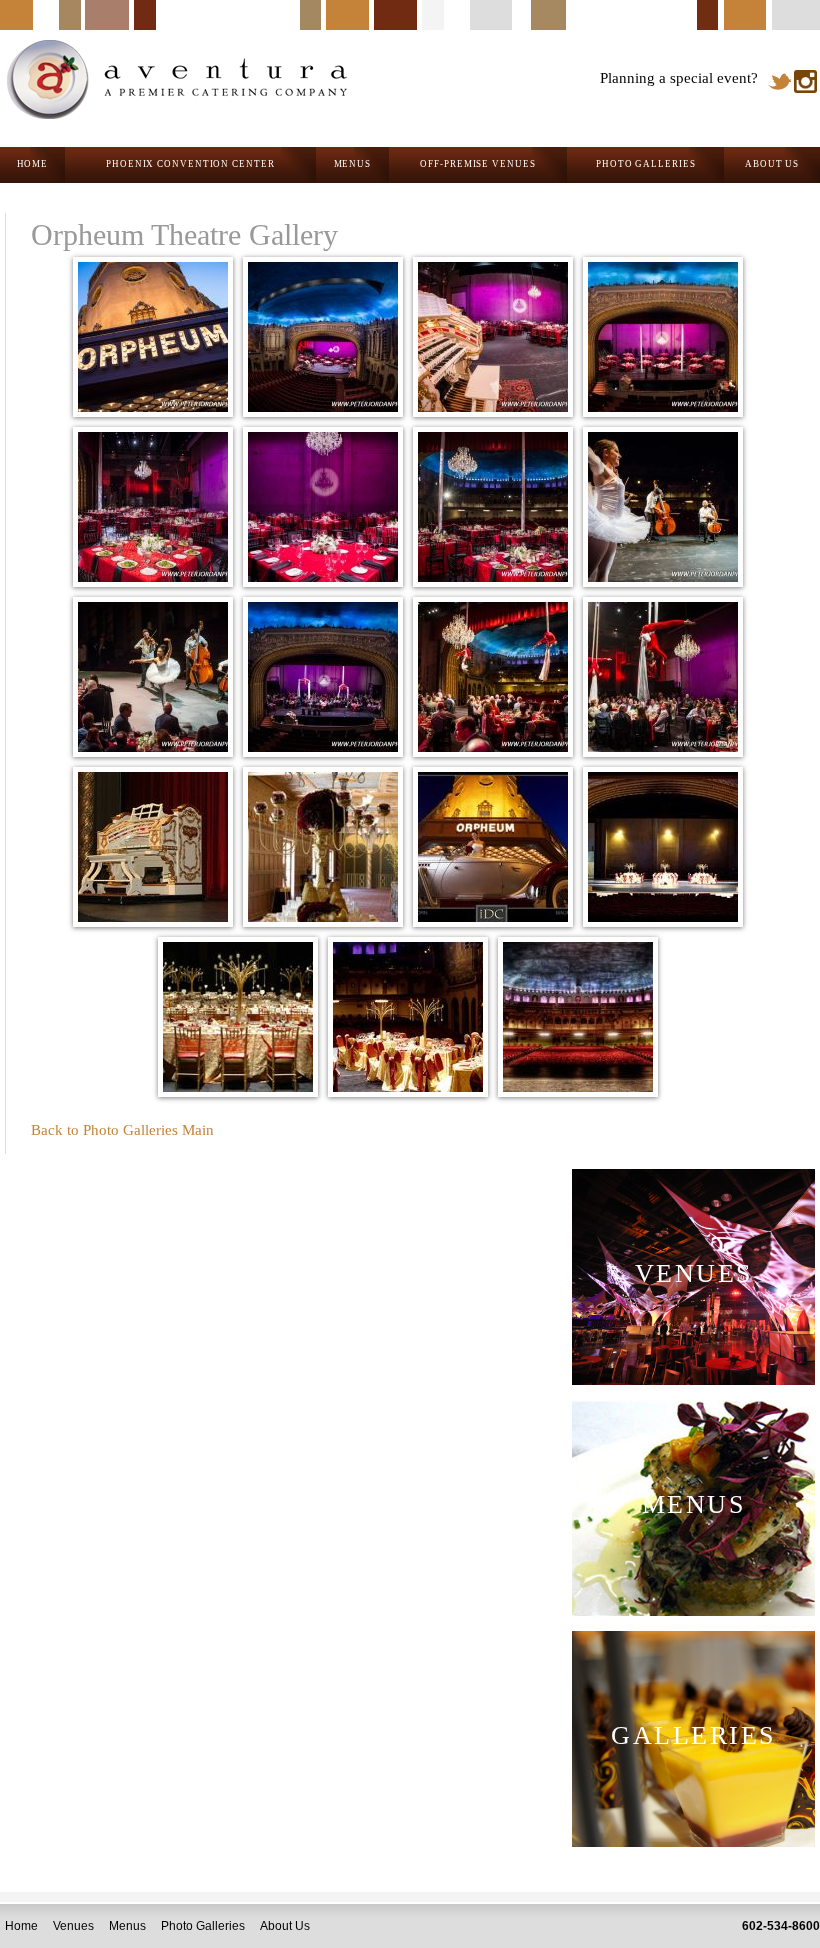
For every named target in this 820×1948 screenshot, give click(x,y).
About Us (285, 1926)
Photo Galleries (203, 1926)
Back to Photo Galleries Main (122, 1130)
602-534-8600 (781, 1926)
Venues (73, 1926)
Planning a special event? (679, 78)
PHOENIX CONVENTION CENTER (190, 164)
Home (21, 1926)
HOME (33, 164)
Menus (127, 1926)
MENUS (353, 164)
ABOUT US (772, 164)
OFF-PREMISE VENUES (477, 164)
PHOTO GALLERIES (646, 164)
